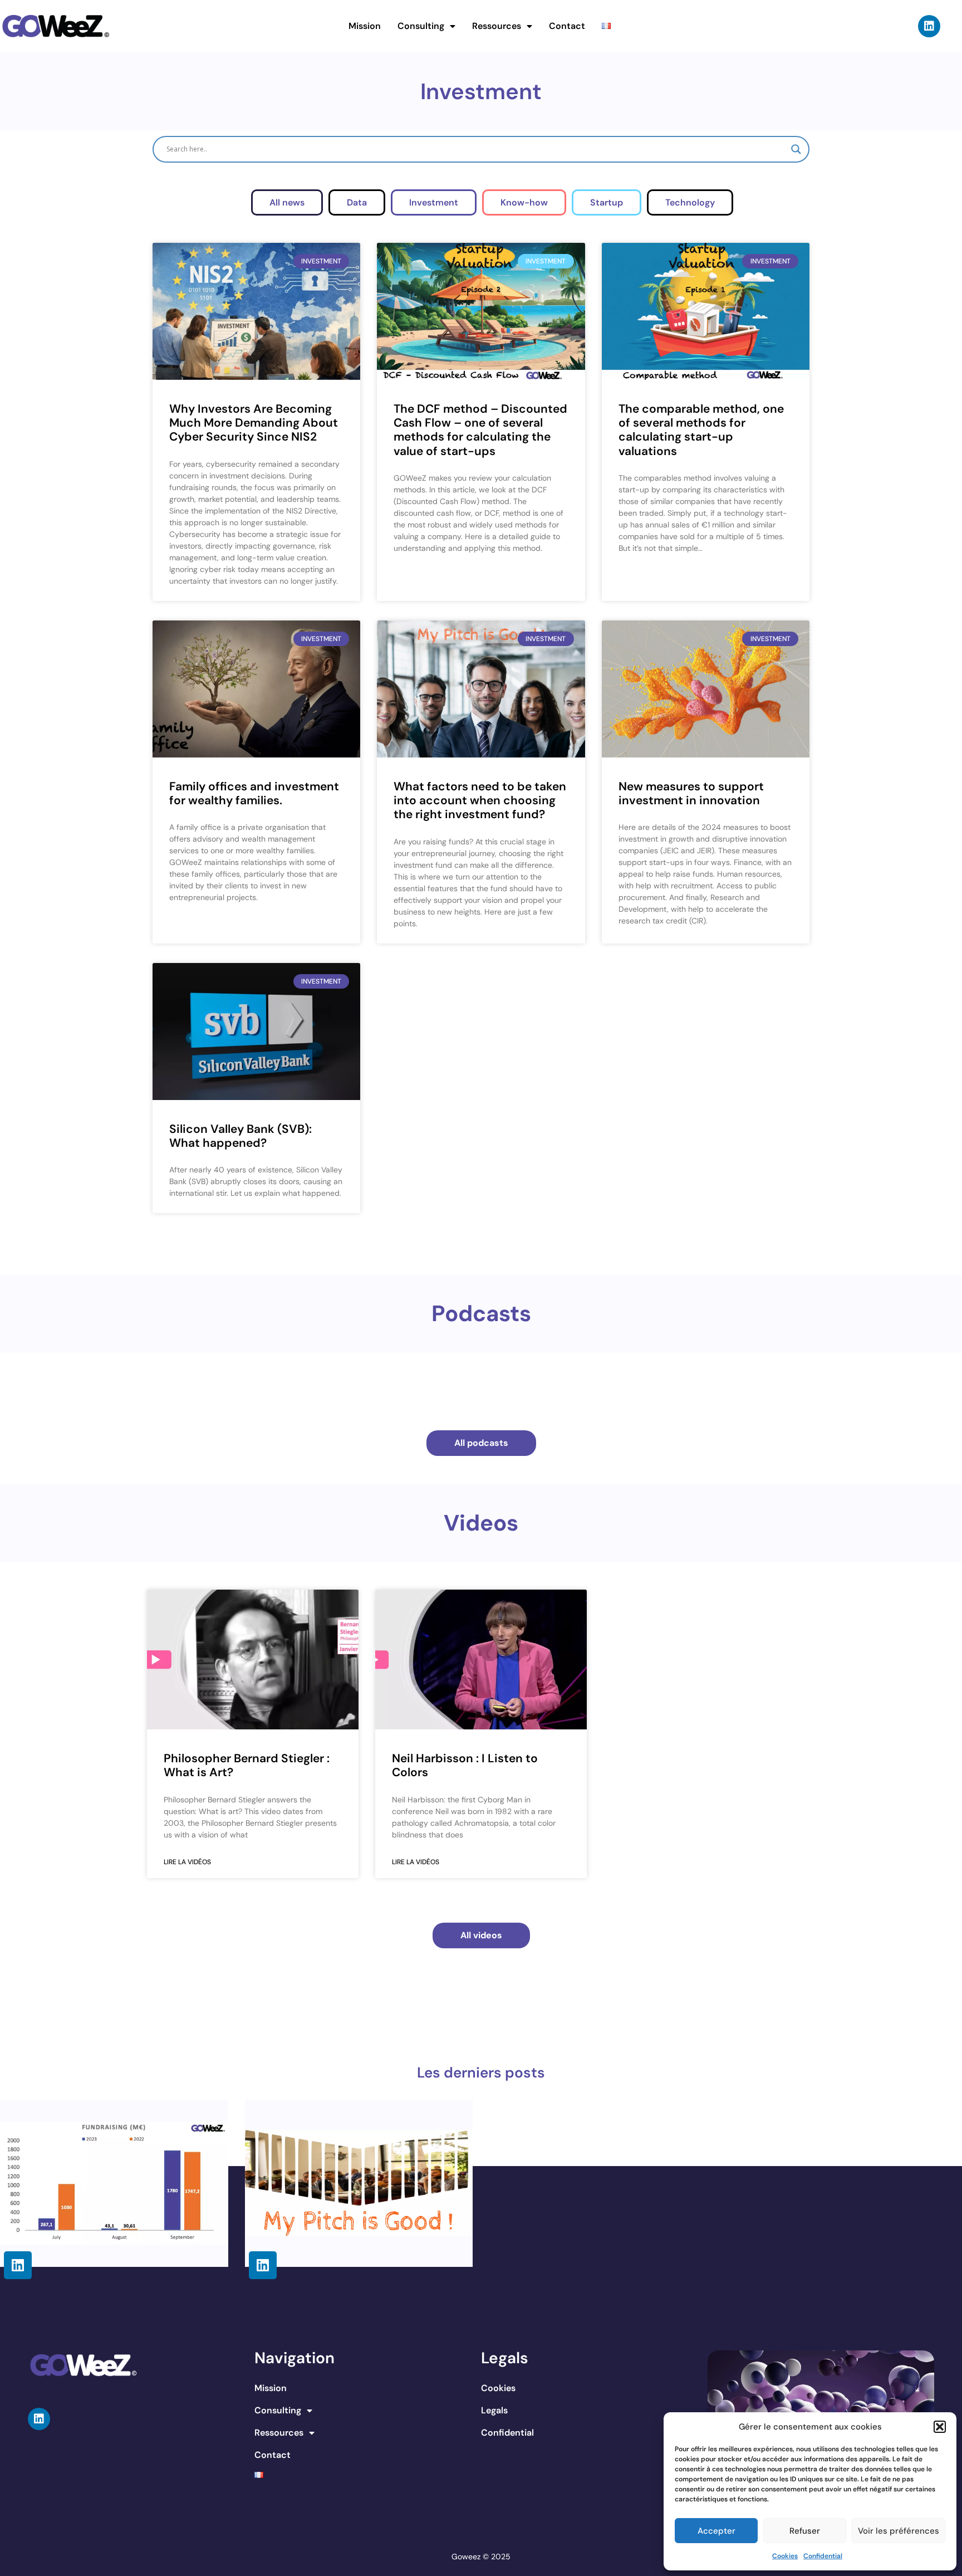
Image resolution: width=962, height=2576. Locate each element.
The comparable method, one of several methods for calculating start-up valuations (701, 430)
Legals (494, 2410)
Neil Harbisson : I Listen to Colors (465, 1765)
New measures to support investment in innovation (691, 793)
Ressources (497, 26)
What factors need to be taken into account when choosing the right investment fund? (480, 800)
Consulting (421, 26)
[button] (940, 2427)
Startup (607, 202)
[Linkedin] (929, 26)
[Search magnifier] (796, 149)
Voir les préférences (899, 2531)
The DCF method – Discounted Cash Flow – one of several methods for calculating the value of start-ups (480, 430)
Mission (365, 26)
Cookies (785, 2556)
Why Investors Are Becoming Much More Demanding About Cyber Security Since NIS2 (254, 423)
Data (357, 202)
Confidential (823, 2556)
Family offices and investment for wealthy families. (254, 793)
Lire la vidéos (187, 1862)
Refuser (805, 2531)
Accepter (716, 2531)
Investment (434, 202)
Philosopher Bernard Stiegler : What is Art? (247, 1765)
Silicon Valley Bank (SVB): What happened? (240, 1136)
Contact (567, 26)
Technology (690, 202)
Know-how (524, 202)
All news (287, 202)
